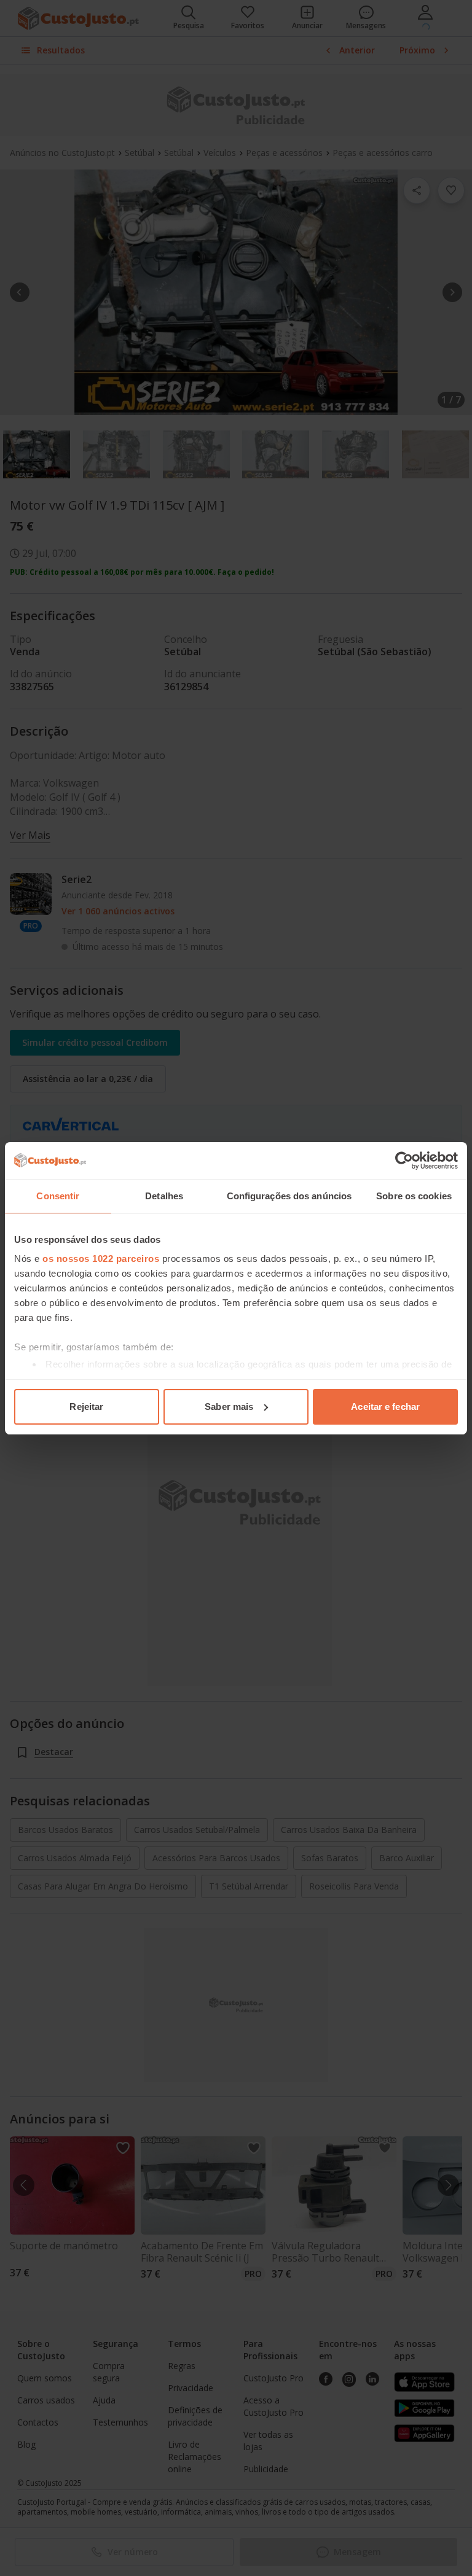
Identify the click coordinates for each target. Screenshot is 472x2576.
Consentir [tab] (58, 1196)
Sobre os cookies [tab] (414, 1196)
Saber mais (229, 1407)
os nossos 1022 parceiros (101, 1259)
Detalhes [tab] (164, 1196)
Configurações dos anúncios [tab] (289, 1196)
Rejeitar (86, 1407)
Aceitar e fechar (385, 1407)
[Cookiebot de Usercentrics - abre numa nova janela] (404, 1161)
